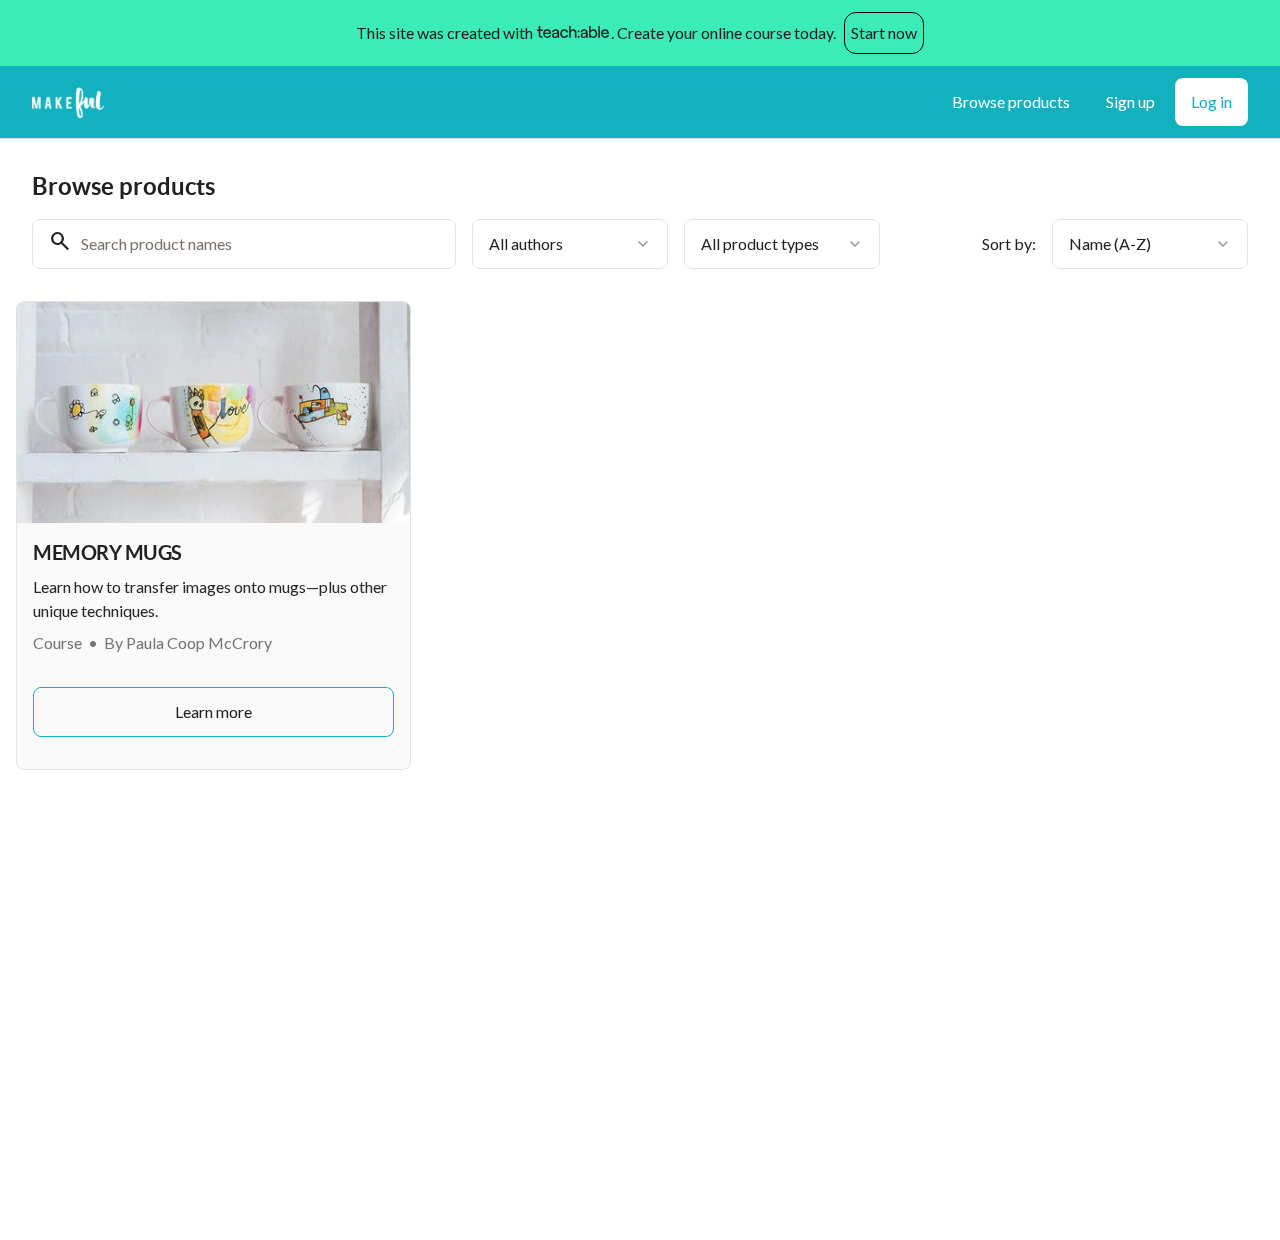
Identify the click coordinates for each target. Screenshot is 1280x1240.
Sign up (1130, 101)
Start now (884, 32)
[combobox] (570, 244)
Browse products (1011, 101)
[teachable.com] (572, 33)
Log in (1211, 101)
